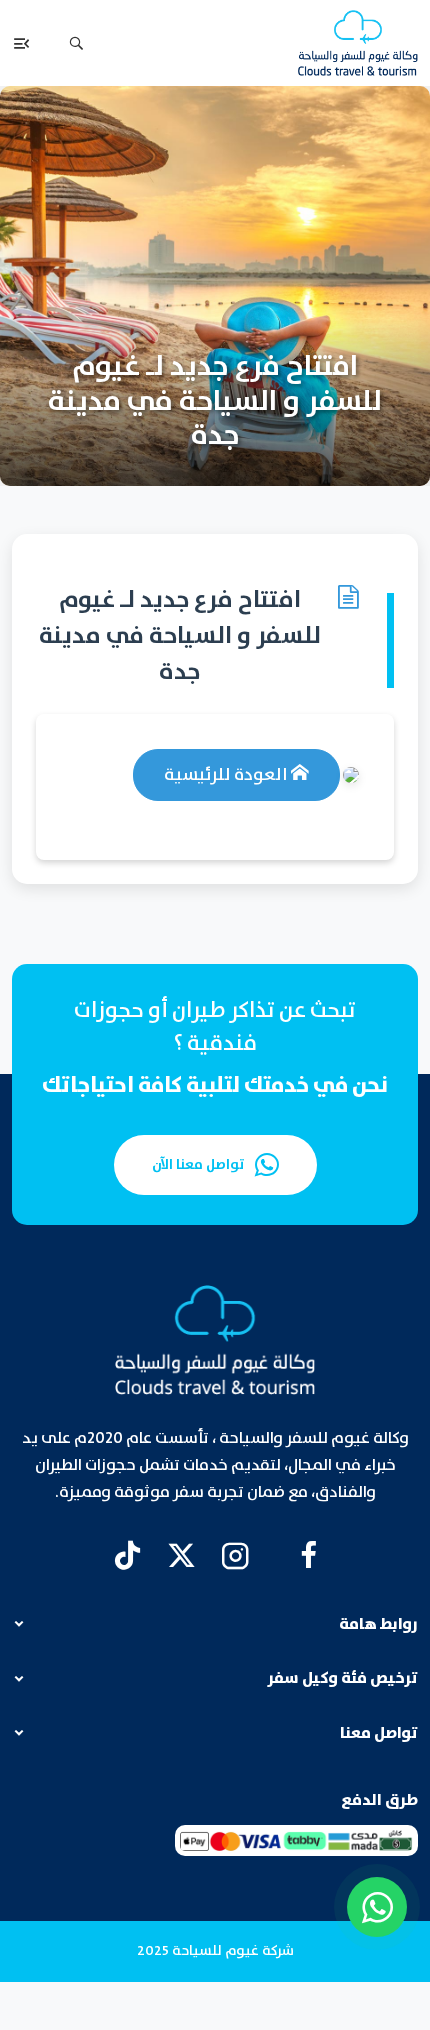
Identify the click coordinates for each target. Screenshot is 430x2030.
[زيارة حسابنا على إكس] (181, 1555)
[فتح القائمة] (22, 43)
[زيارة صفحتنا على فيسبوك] (308, 1555)
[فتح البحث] (76, 43)
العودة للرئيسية (227, 775)
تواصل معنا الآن (198, 1165)
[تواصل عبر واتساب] (377, 1907)
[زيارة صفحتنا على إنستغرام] (235, 1555)
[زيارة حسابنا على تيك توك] (127, 1555)
